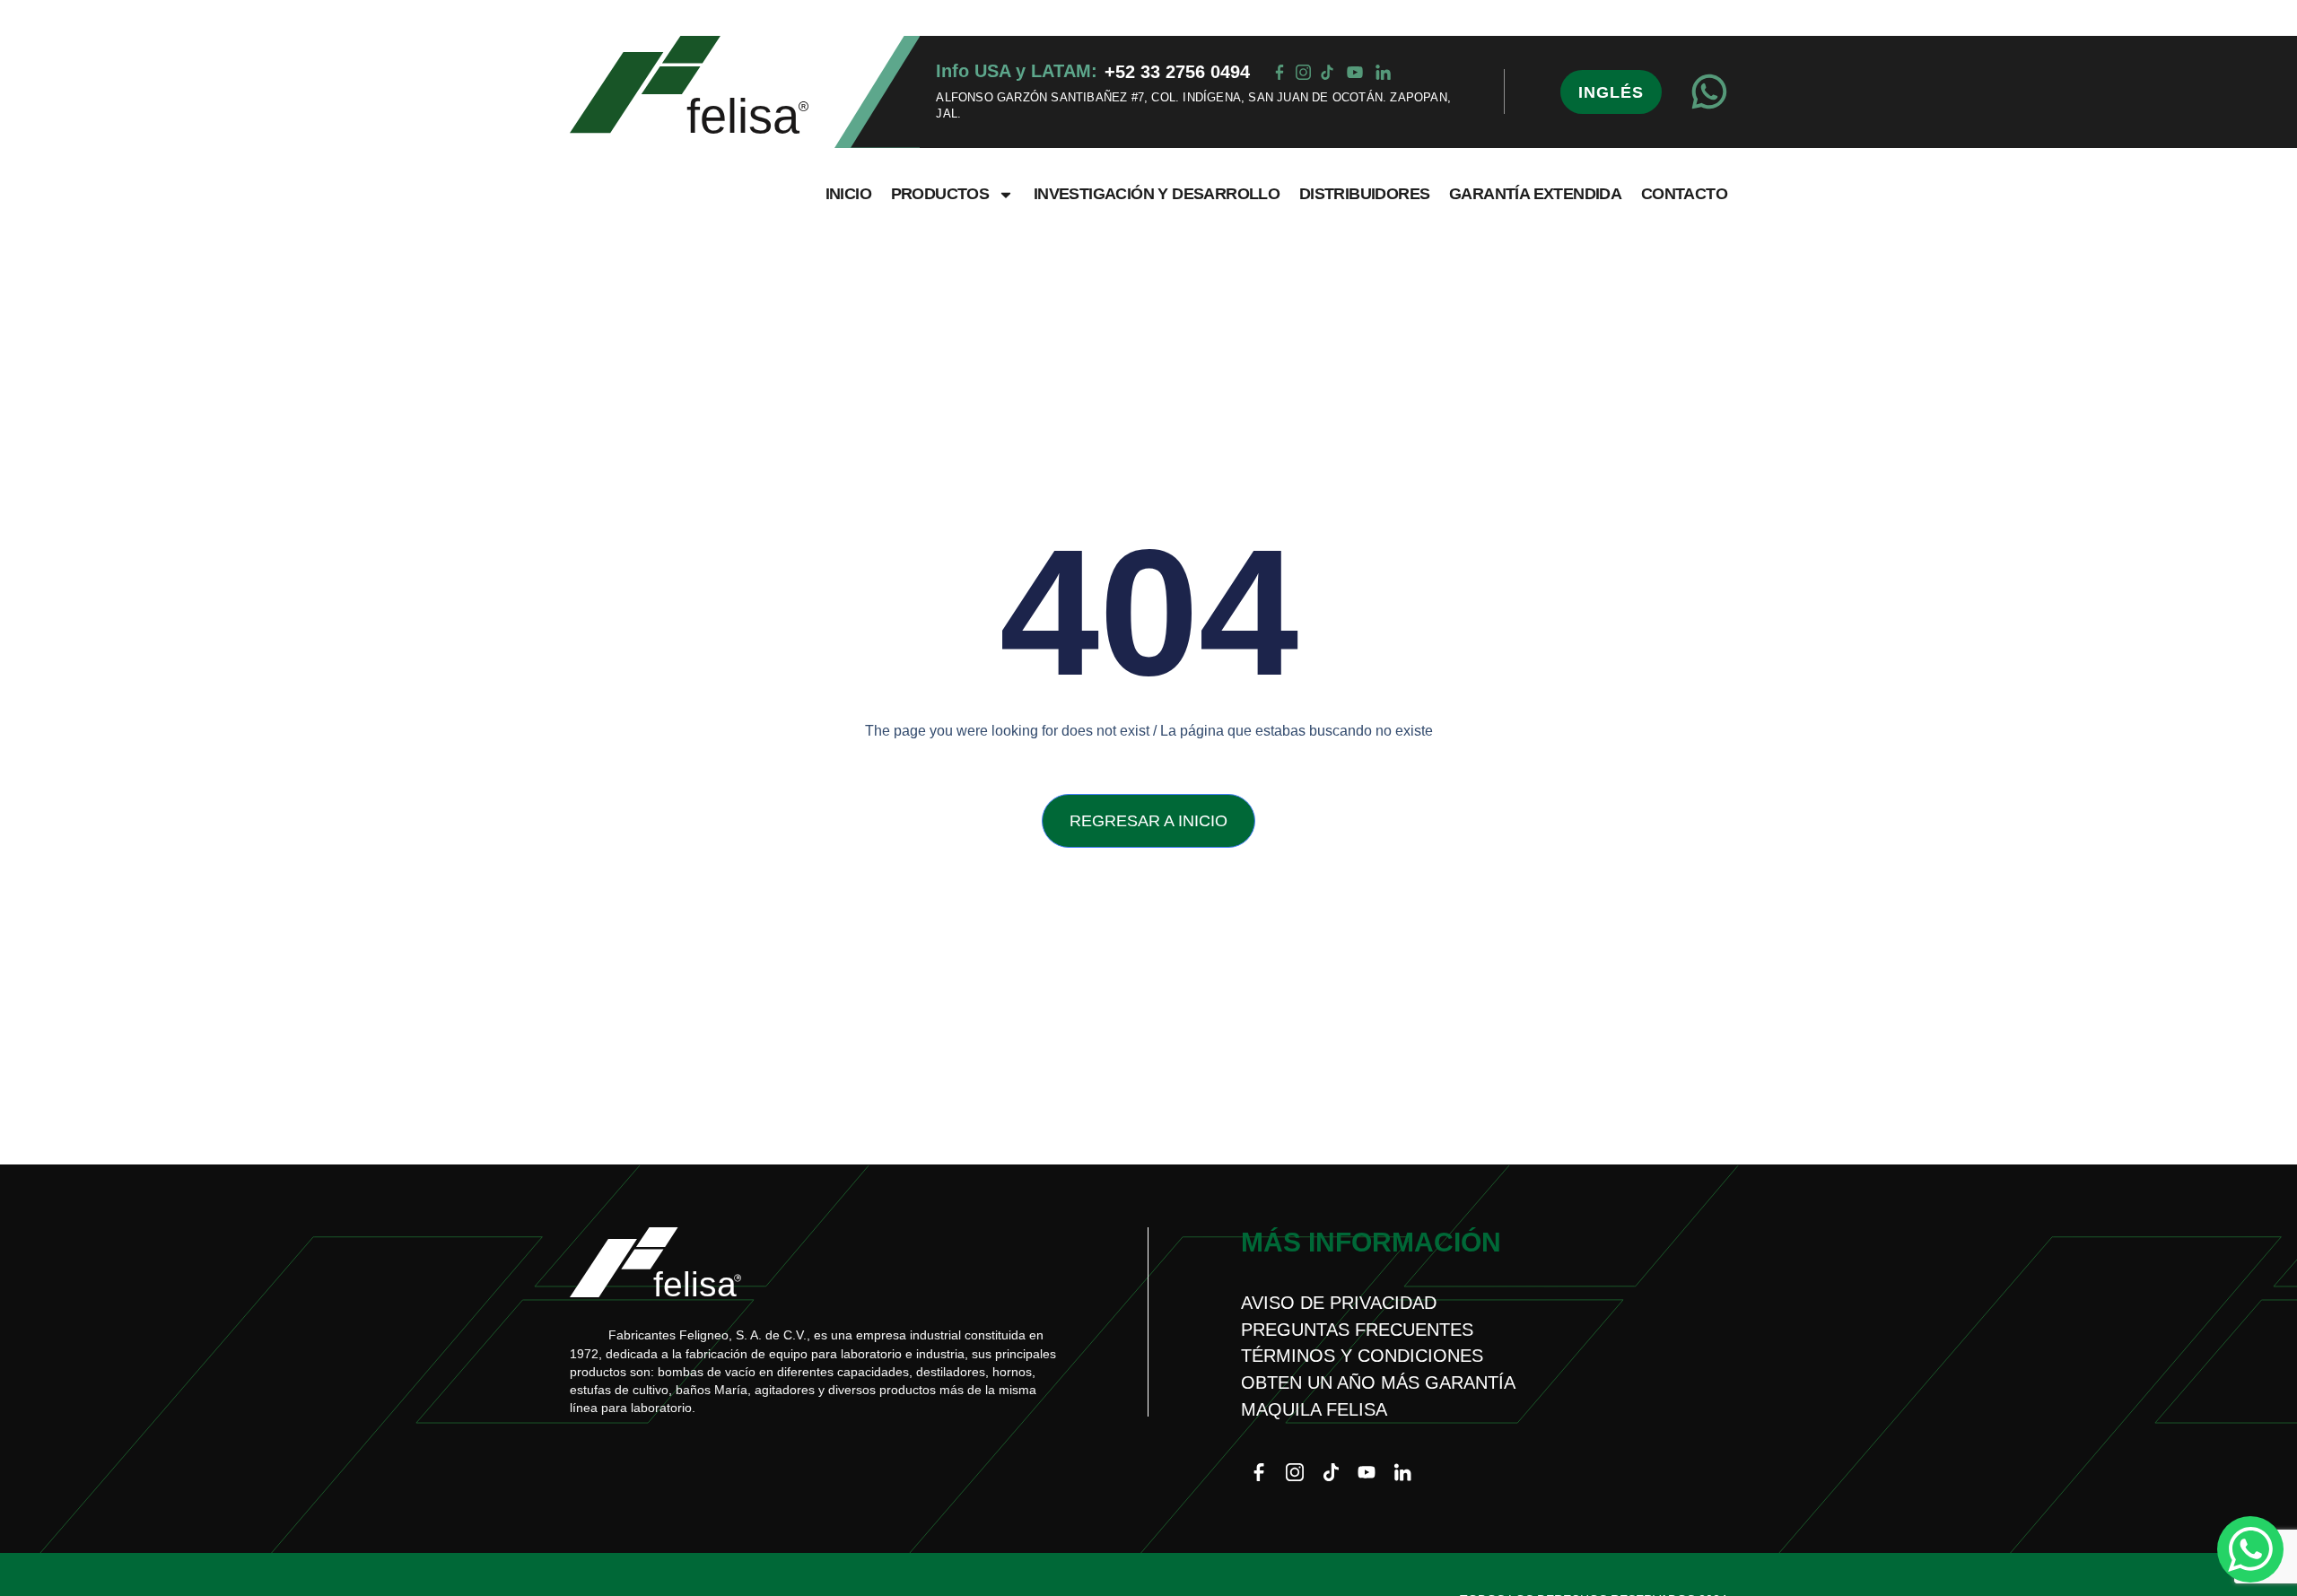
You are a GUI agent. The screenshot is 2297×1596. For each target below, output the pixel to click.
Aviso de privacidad (1339, 1303)
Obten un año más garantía (1378, 1382)
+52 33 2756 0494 (1177, 72)
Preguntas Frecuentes (1357, 1330)
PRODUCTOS (940, 194)
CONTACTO (1684, 194)
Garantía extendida (1535, 194)
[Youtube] (1367, 1472)
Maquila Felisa (1314, 1409)
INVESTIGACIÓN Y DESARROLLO (1157, 194)
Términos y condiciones (1362, 1356)
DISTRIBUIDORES (1365, 194)
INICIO (848, 194)
